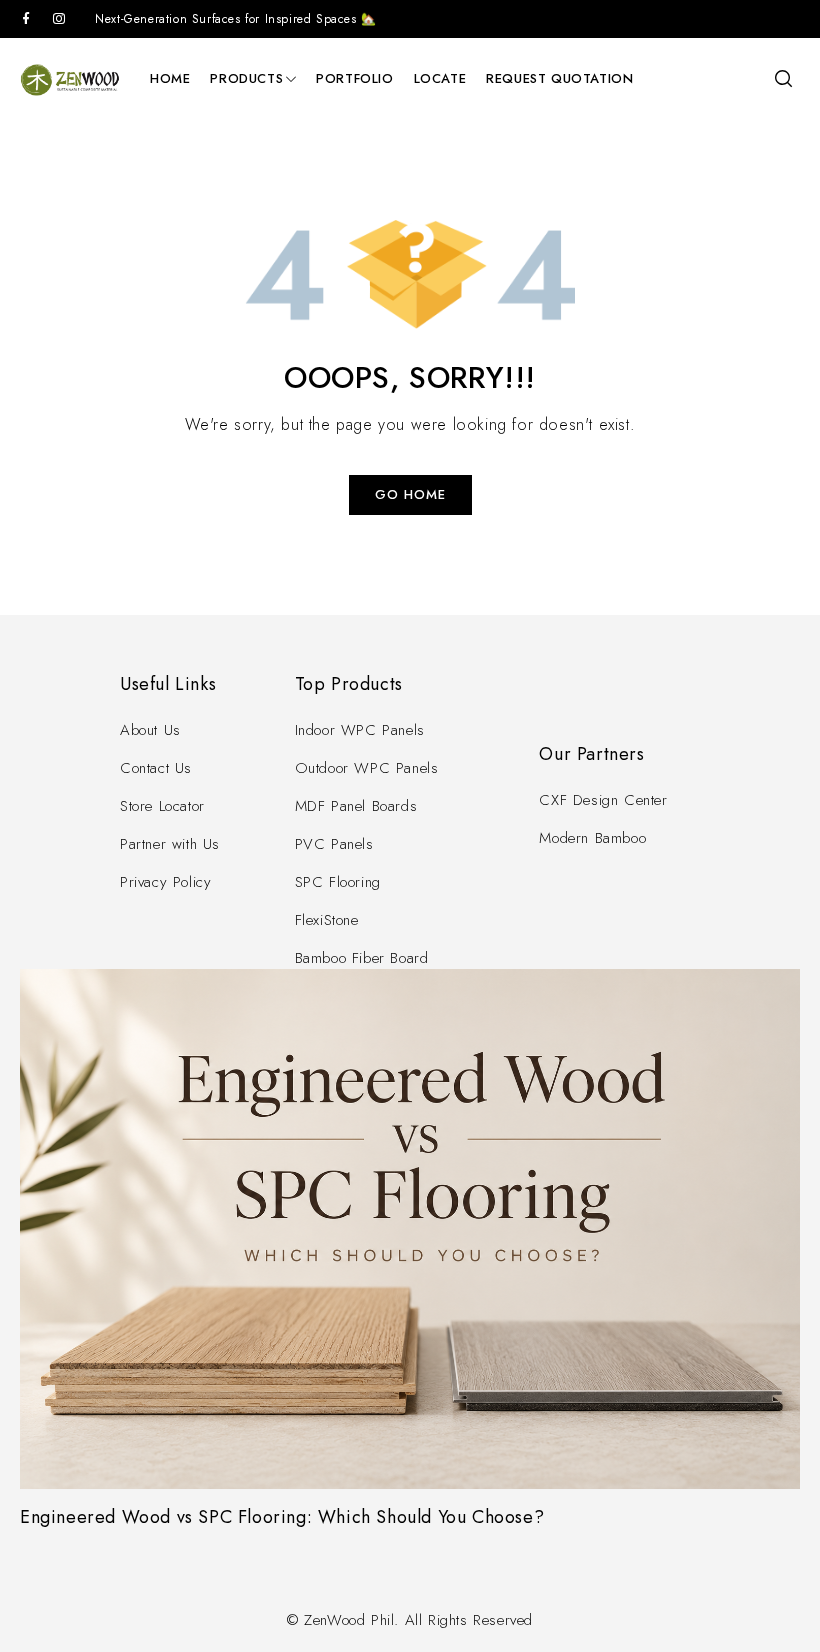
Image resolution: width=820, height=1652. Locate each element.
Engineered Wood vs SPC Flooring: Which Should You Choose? (282, 1517)
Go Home (410, 494)
